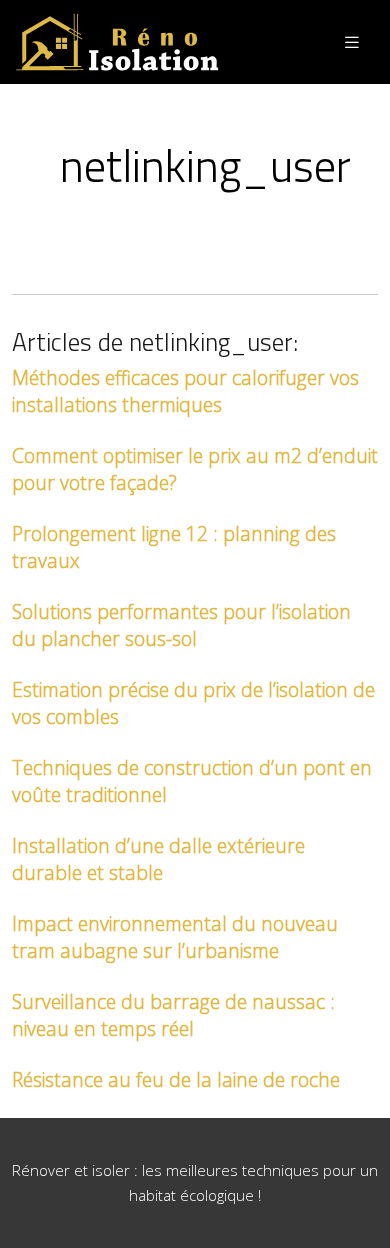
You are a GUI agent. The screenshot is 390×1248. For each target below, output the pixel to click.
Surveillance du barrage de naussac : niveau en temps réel (173, 1015)
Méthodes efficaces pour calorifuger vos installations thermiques (185, 391)
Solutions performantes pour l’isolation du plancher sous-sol (181, 625)
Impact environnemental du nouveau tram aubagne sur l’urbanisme (175, 937)
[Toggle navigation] (352, 42)
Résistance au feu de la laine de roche (176, 1079)
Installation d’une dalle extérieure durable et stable (158, 859)
